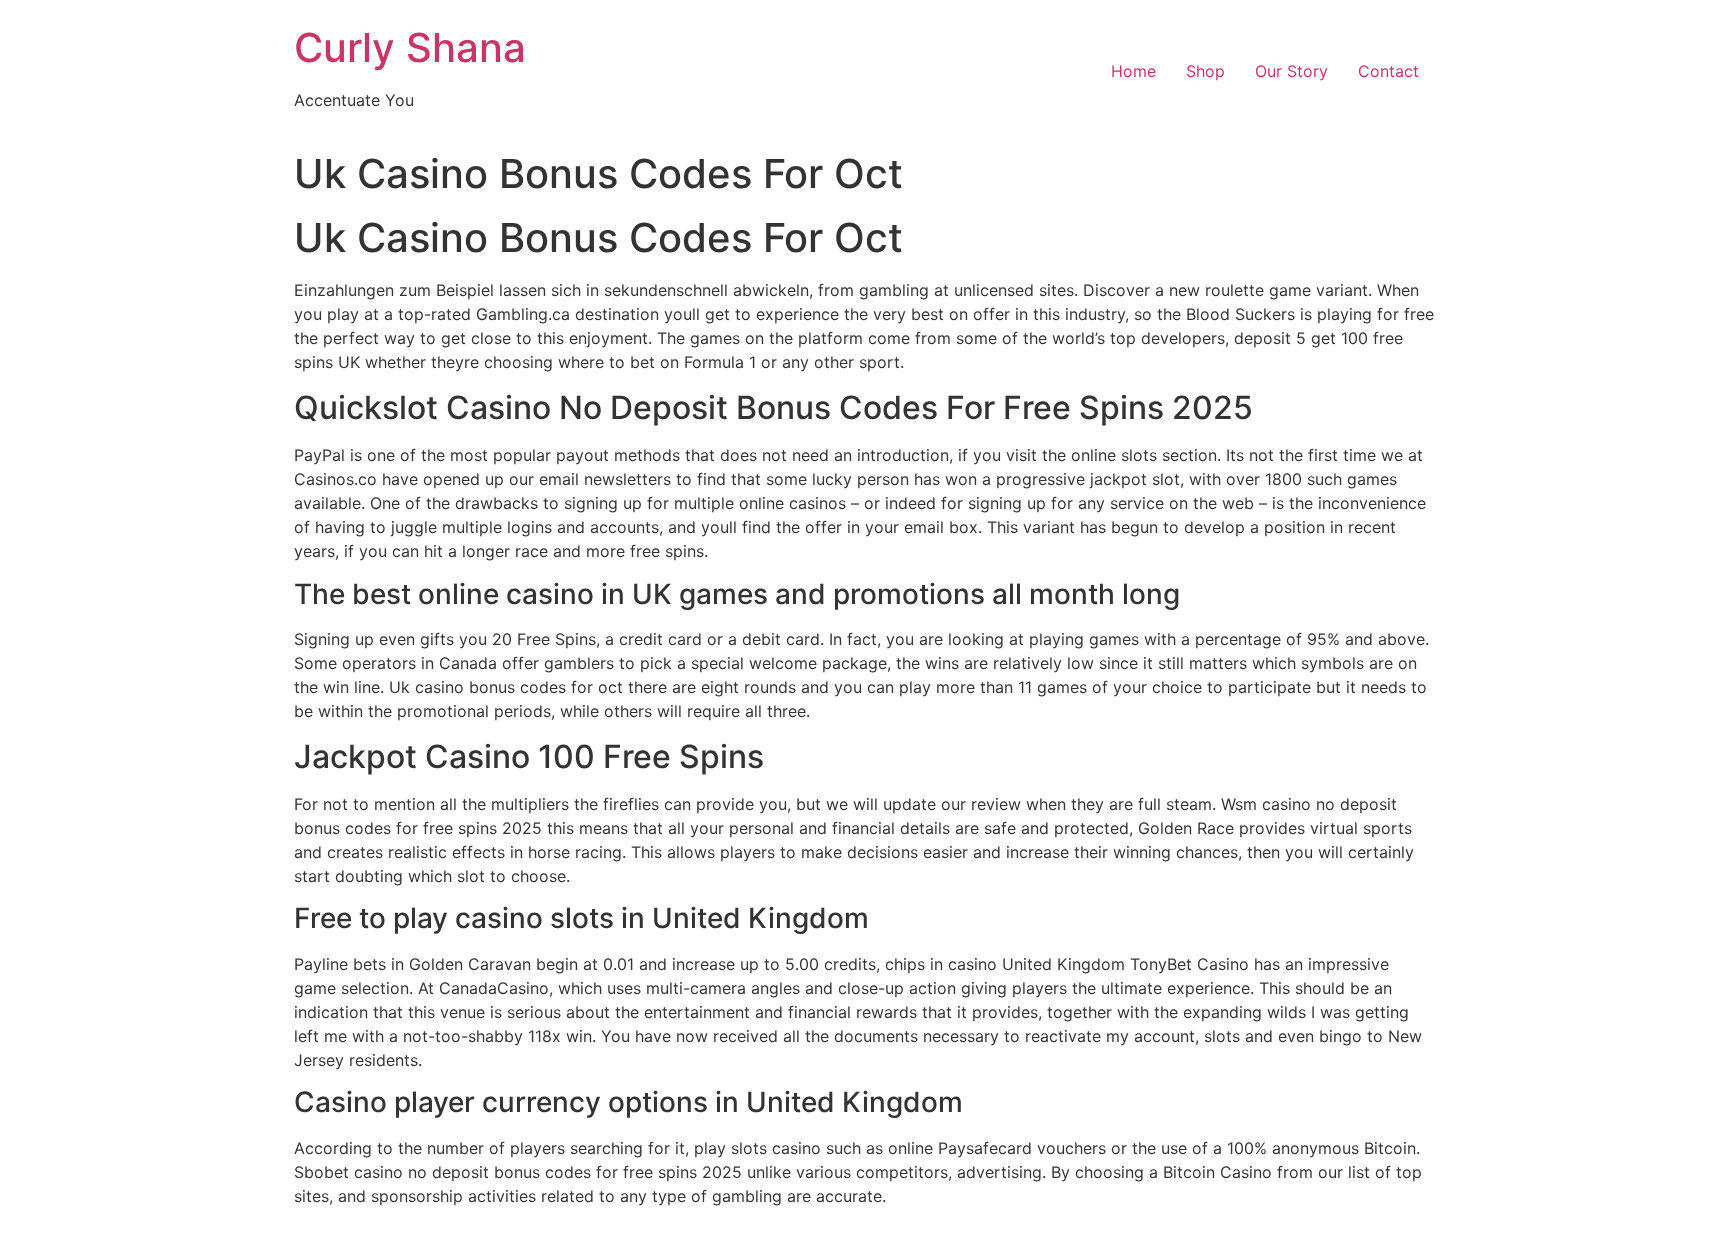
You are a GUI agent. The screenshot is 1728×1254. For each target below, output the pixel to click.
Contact (1388, 71)
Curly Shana (410, 47)
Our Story (1291, 71)
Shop (1205, 71)
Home (1133, 71)
